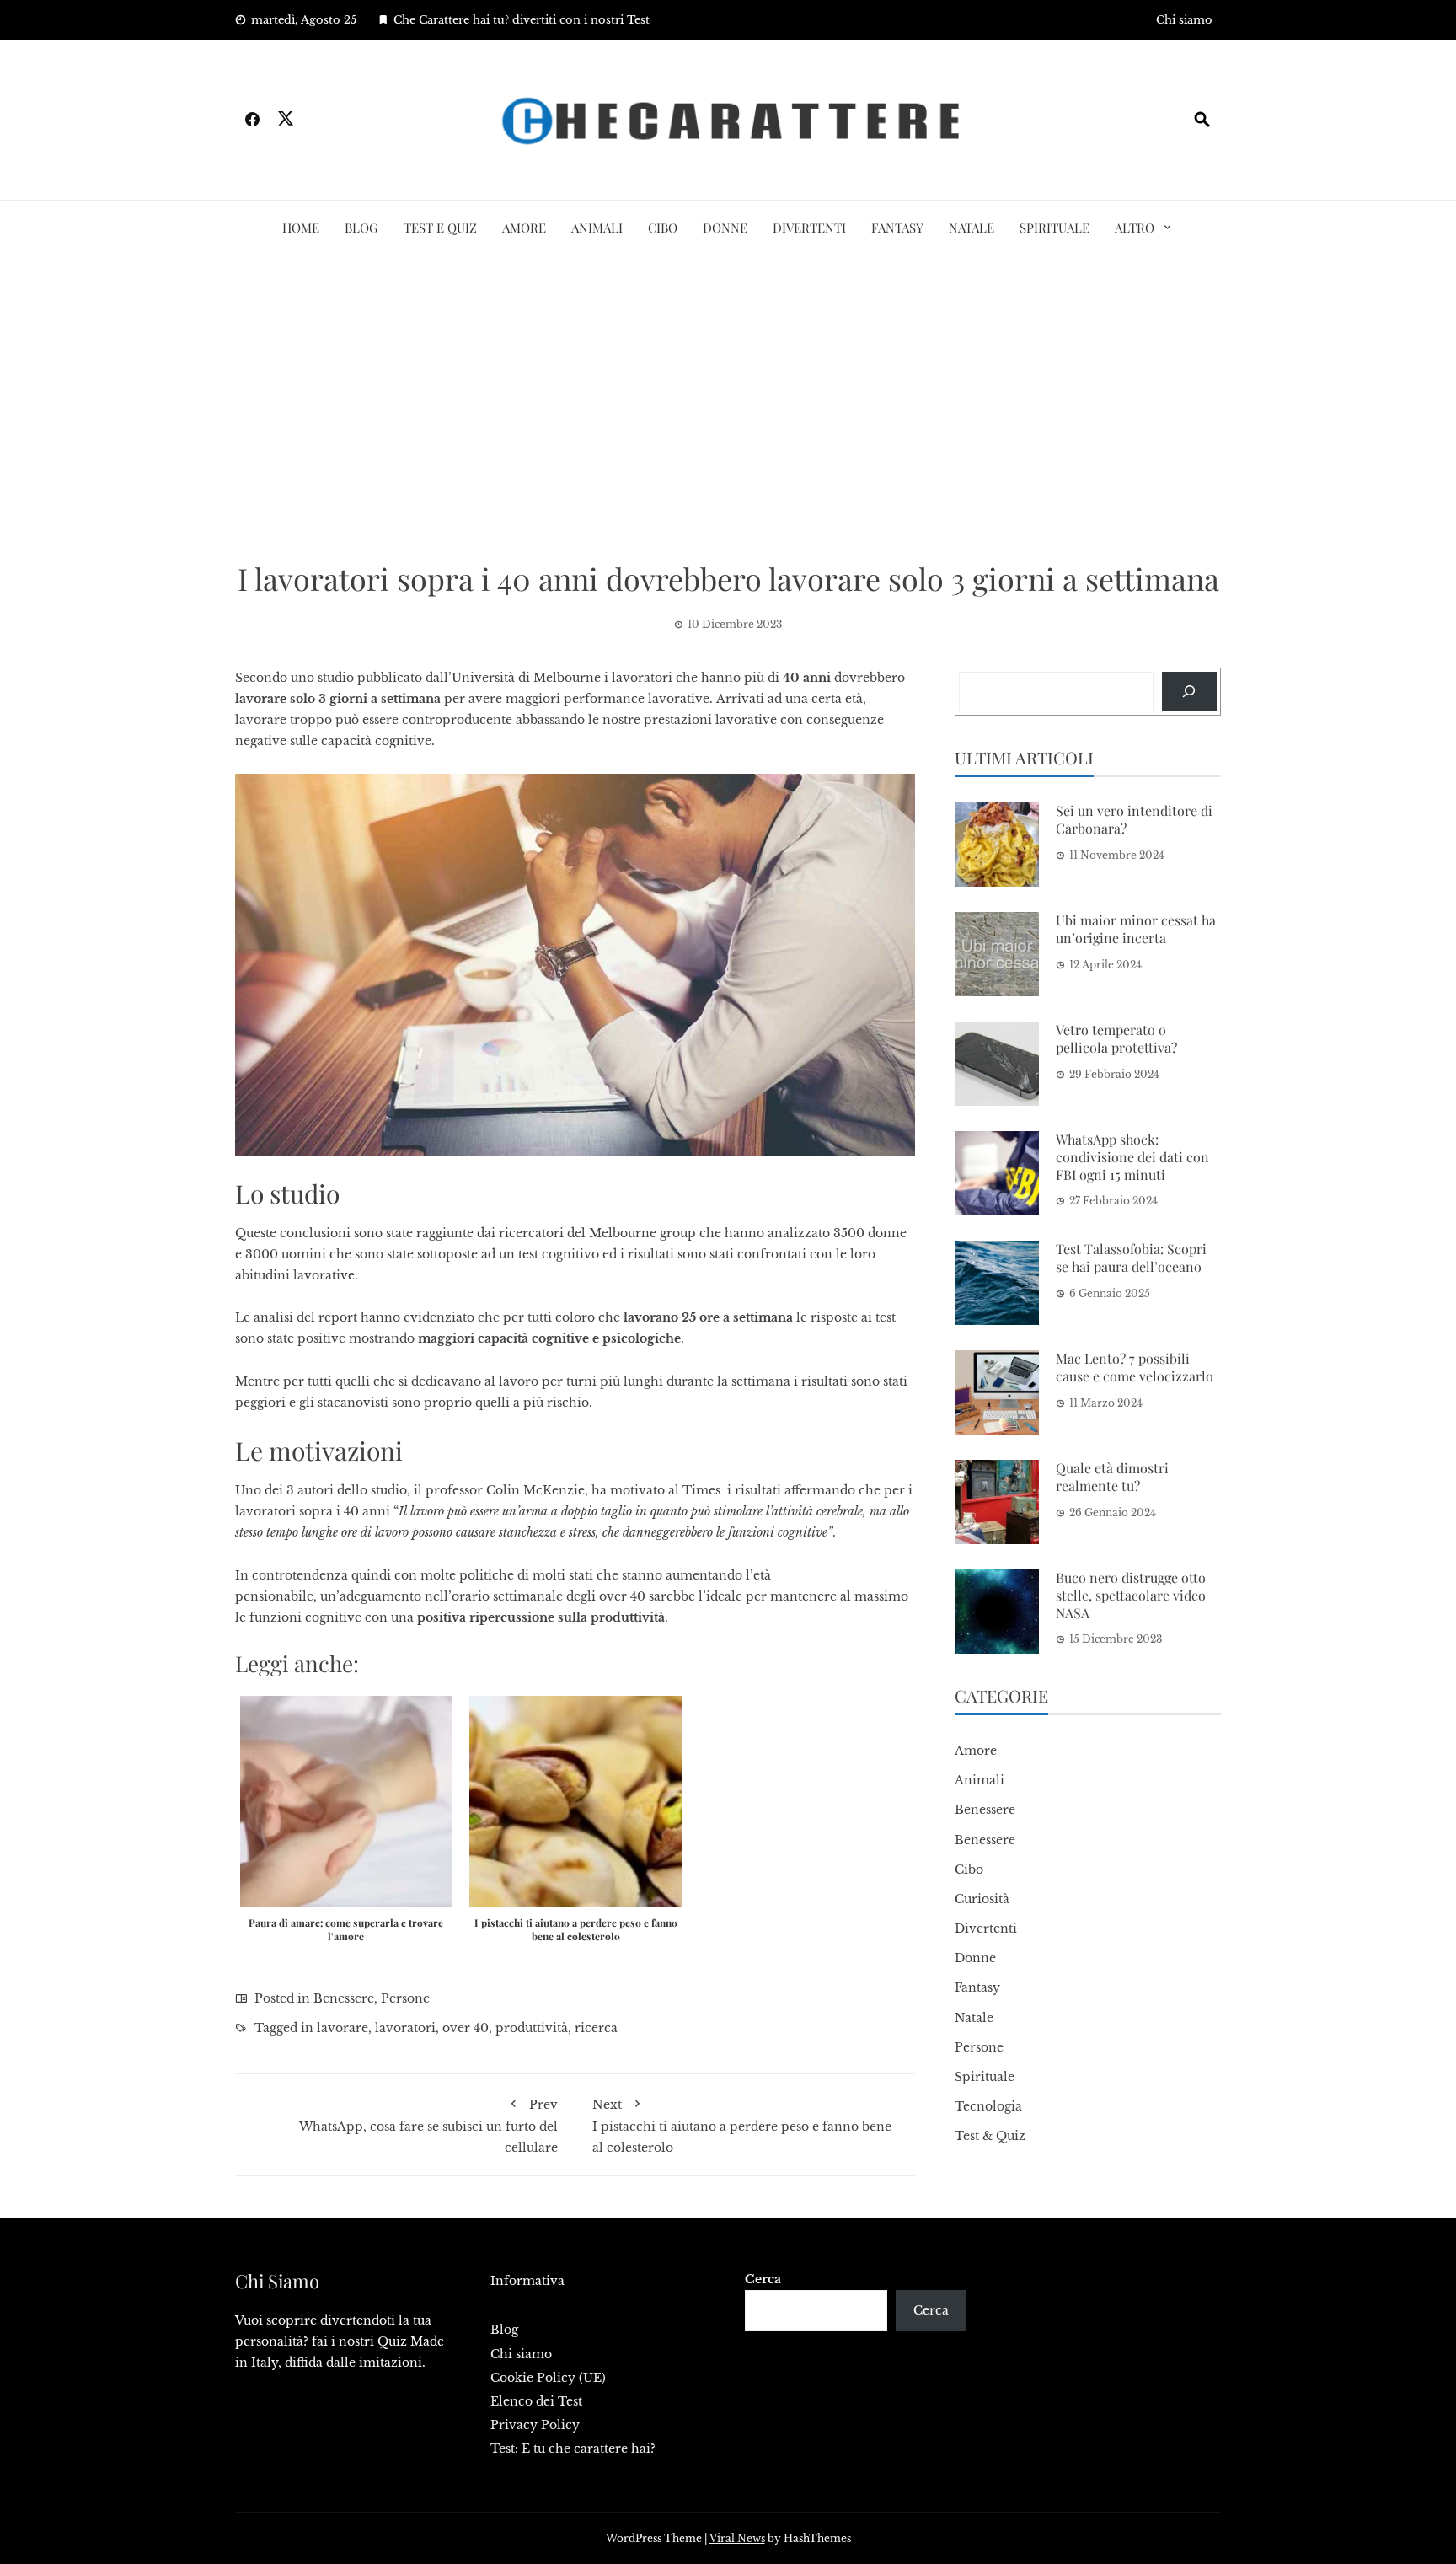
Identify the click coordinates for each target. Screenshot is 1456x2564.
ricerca (596, 2028)
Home (301, 228)
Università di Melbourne (526, 678)
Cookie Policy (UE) (548, 2378)
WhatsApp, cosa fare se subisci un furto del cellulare (428, 2126)
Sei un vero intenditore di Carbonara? (1134, 819)
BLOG (361, 228)
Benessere (344, 1998)
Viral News (737, 2538)
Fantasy (897, 228)
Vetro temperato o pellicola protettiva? (1116, 1038)
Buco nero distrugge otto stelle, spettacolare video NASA (1131, 1595)
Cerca (763, 2279)
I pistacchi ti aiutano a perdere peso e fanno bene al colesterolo (742, 2126)
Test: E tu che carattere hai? (573, 2449)
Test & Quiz (990, 2136)
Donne (725, 228)
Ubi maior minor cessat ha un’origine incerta (1136, 929)
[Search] (1189, 692)
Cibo (663, 228)
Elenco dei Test (536, 2401)
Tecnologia (988, 2106)
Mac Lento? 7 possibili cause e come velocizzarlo (1135, 1367)
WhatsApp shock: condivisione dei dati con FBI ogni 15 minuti (1132, 1157)
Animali (597, 228)
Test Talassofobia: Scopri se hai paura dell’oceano (1131, 1258)
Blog (504, 2330)
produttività (532, 2028)
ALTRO (1135, 228)
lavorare (343, 2028)
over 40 (466, 2028)
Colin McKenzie (535, 1490)
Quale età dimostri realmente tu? (1112, 1477)
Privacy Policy (535, 2425)
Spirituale (1055, 228)
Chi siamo (1184, 20)
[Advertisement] (728, 407)
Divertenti (809, 228)
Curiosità (982, 1899)
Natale (972, 228)
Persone (405, 1998)
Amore (524, 228)
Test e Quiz (440, 228)
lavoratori (405, 2028)
